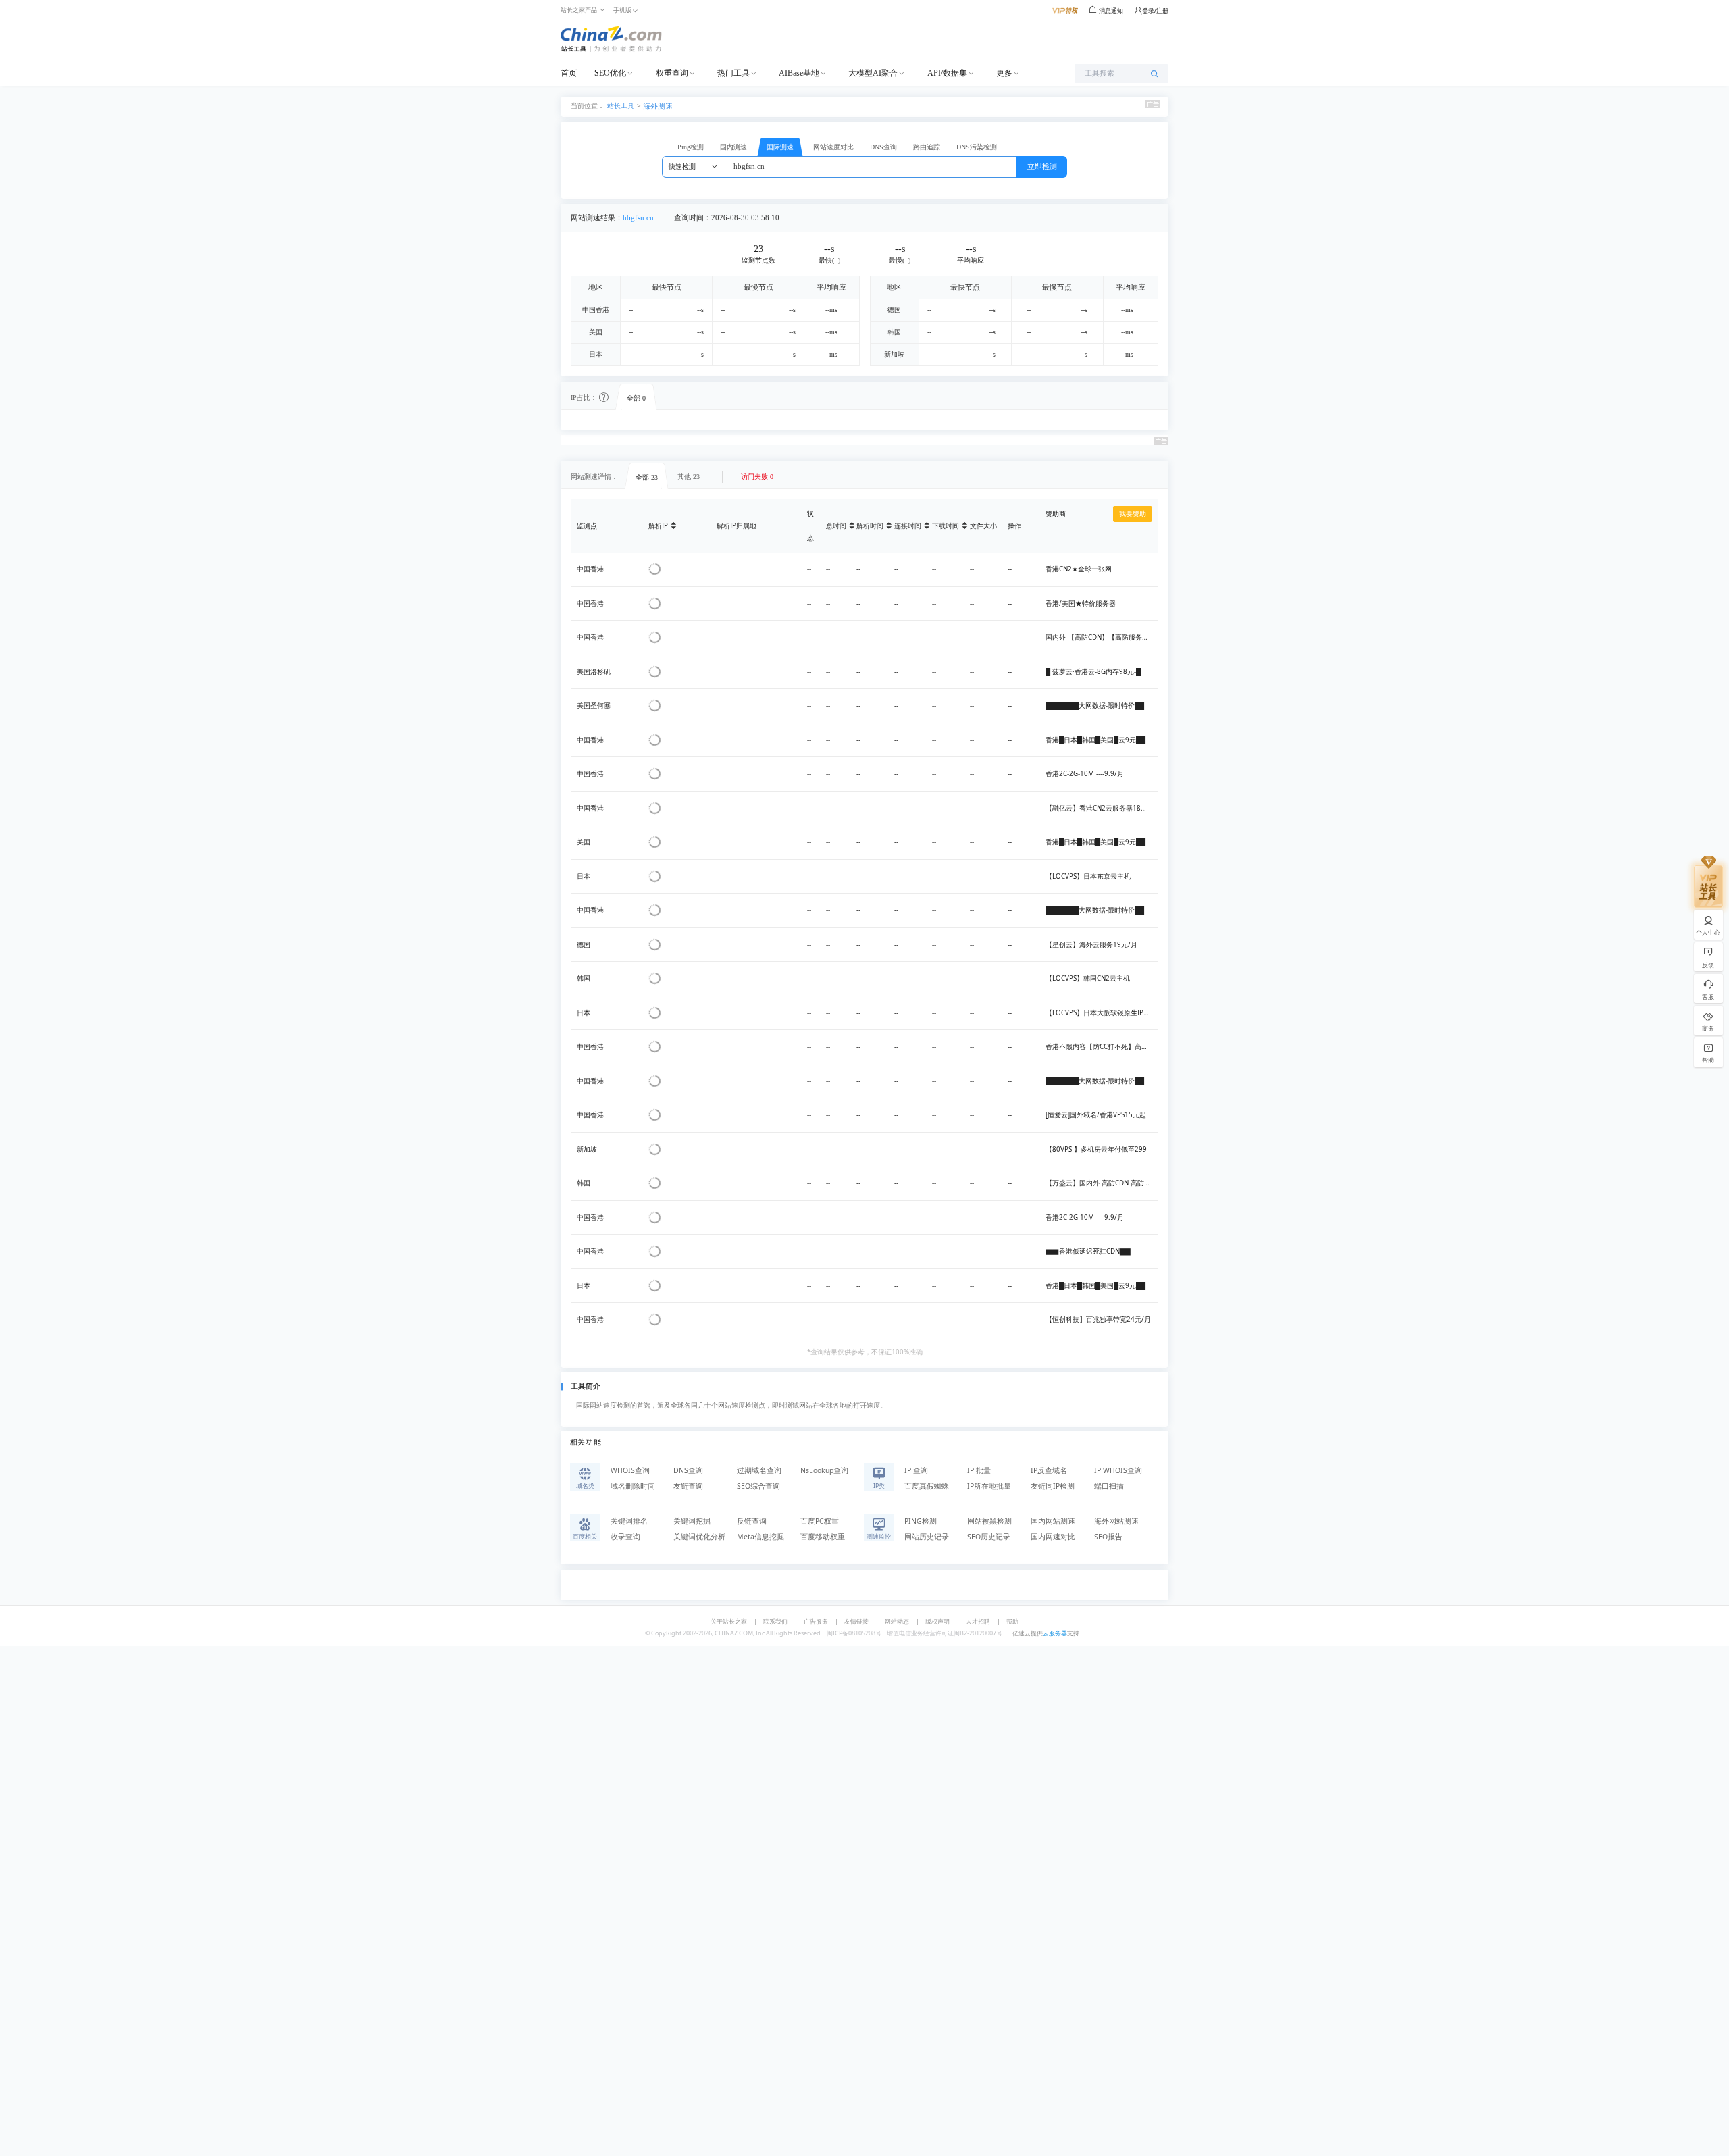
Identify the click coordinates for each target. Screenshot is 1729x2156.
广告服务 (816, 1621)
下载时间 (946, 526)
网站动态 (897, 1621)
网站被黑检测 (989, 1521)
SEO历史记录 (989, 1537)
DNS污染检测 (977, 147)
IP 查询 (916, 1470)
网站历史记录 (927, 1537)
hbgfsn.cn (638, 218)
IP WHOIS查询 (1118, 1470)
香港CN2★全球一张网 (1079, 569)
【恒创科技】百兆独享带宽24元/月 (1098, 1319)
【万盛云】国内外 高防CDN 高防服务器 (1105, 1183)
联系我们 (775, 1621)
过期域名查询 (759, 1470)
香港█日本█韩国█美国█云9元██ (1095, 740)
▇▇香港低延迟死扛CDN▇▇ (1088, 1251)
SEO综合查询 (758, 1486)
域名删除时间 (633, 1486)
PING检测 (921, 1521)
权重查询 (672, 73)
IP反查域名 (1049, 1470)
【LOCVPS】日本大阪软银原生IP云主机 (1105, 1013)
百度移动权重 (823, 1537)
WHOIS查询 (630, 1470)
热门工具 (733, 73)
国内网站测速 (1053, 1521)
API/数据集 (947, 73)
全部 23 (647, 477)
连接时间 (908, 526)
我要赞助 (1133, 514)
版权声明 (937, 1621)
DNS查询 (883, 147)
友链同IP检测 (1053, 1486)
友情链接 (856, 1621)
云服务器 (1055, 1633)
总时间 (836, 526)
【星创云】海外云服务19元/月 (1091, 945)
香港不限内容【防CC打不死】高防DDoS (1105, 1047)
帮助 (1012, 1621)
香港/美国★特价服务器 (1081, 604)
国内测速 (733, 147)
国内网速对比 (1053, 1537)
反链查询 (752, 1521)
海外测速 (658, 106)
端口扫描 (1109, 1486)
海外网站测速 (1116, 1521)
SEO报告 (1108, 1537)
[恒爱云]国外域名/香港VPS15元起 (1096, 1115)
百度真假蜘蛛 (927, 1486)
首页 (569, 73)
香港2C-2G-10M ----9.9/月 (1085, 774)
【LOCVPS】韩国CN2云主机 (1088, 978)
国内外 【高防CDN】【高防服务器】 (1101, 637)
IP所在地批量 (989, 1486)
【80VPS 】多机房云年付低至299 (1096, 1149)
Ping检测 (691, 147)
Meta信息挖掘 (760, 1537)
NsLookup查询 (824, 1470)
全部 (636, 398)
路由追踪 (927, 147)
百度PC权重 (820, 1521)
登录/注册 (1155, 10)
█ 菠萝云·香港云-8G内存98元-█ (1093, 672)
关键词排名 (629, 1521)
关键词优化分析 (699, 1537)
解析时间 (870, 526)
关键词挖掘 (692, 1521)
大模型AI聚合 (873, 73)
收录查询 (625, 1537)
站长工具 (621, 105)
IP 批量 (979, 1470)
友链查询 (688, 1486)
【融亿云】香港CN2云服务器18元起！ (1103, 808)
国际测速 (780, 147)
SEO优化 (610, 73)
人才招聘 (978, 1621)
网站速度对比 (833, 147)
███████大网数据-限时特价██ (1095, 705)
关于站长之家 (729, 1621)
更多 (1004, 73)
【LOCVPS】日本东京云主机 (1088, 876)
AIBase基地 (799, 73)
